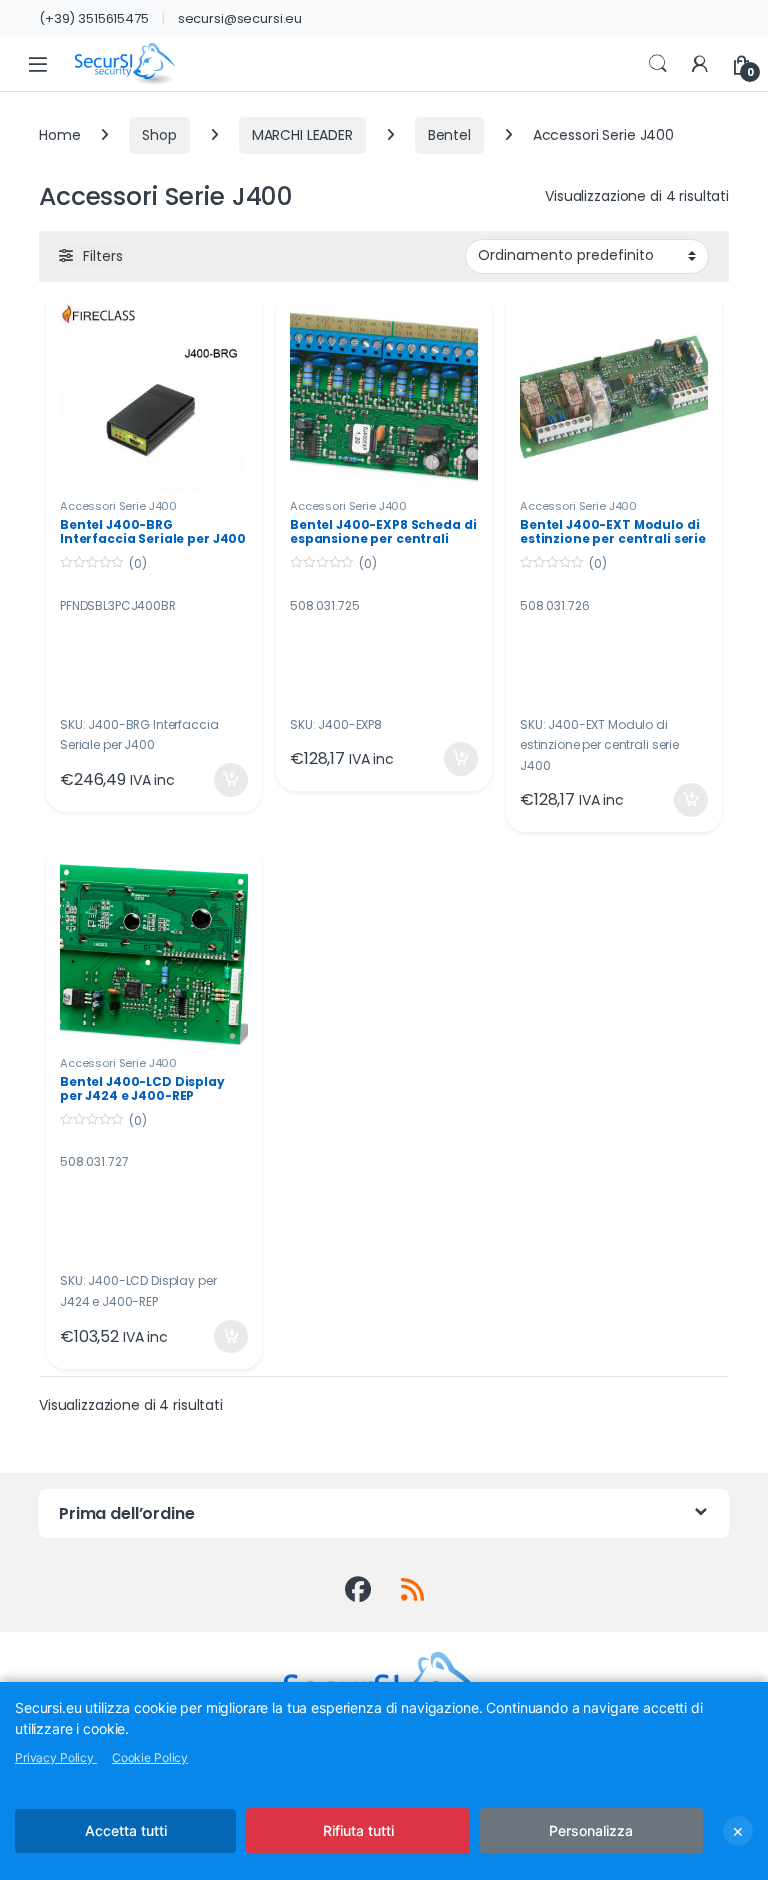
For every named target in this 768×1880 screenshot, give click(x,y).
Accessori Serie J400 (118, 506)
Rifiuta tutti (358, 1830)
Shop (159, 135)
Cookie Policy (150, 1757)
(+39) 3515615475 (94, 18)
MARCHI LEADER (302, 135)
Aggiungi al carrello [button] (218, 780)
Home (59, 135)
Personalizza (591, 1830)
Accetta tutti (126, 1830)
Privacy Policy (56, 1757)
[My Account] (700, 64)
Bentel (449, 135)
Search (658, 64)
